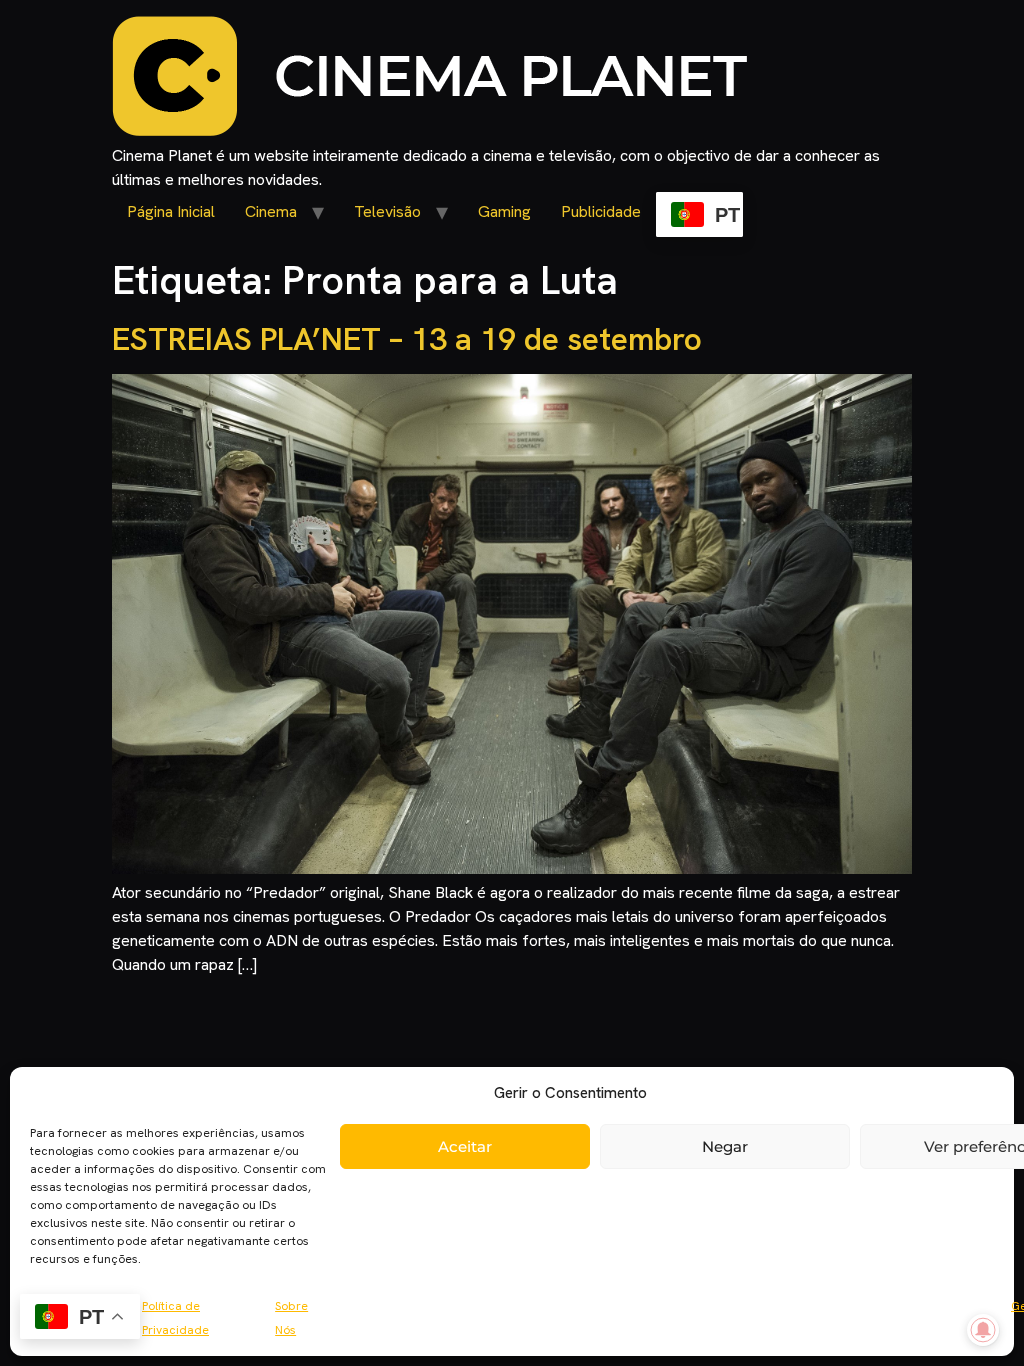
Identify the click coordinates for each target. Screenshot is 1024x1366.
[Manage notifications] (983, 1330)
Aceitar (465, 1146)
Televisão (387, 211)
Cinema (271, 211)
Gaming (504, 211)
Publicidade (601, 211)
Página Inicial (171, 211)
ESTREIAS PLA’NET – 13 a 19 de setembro (407, 339)
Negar (725, 1146)
